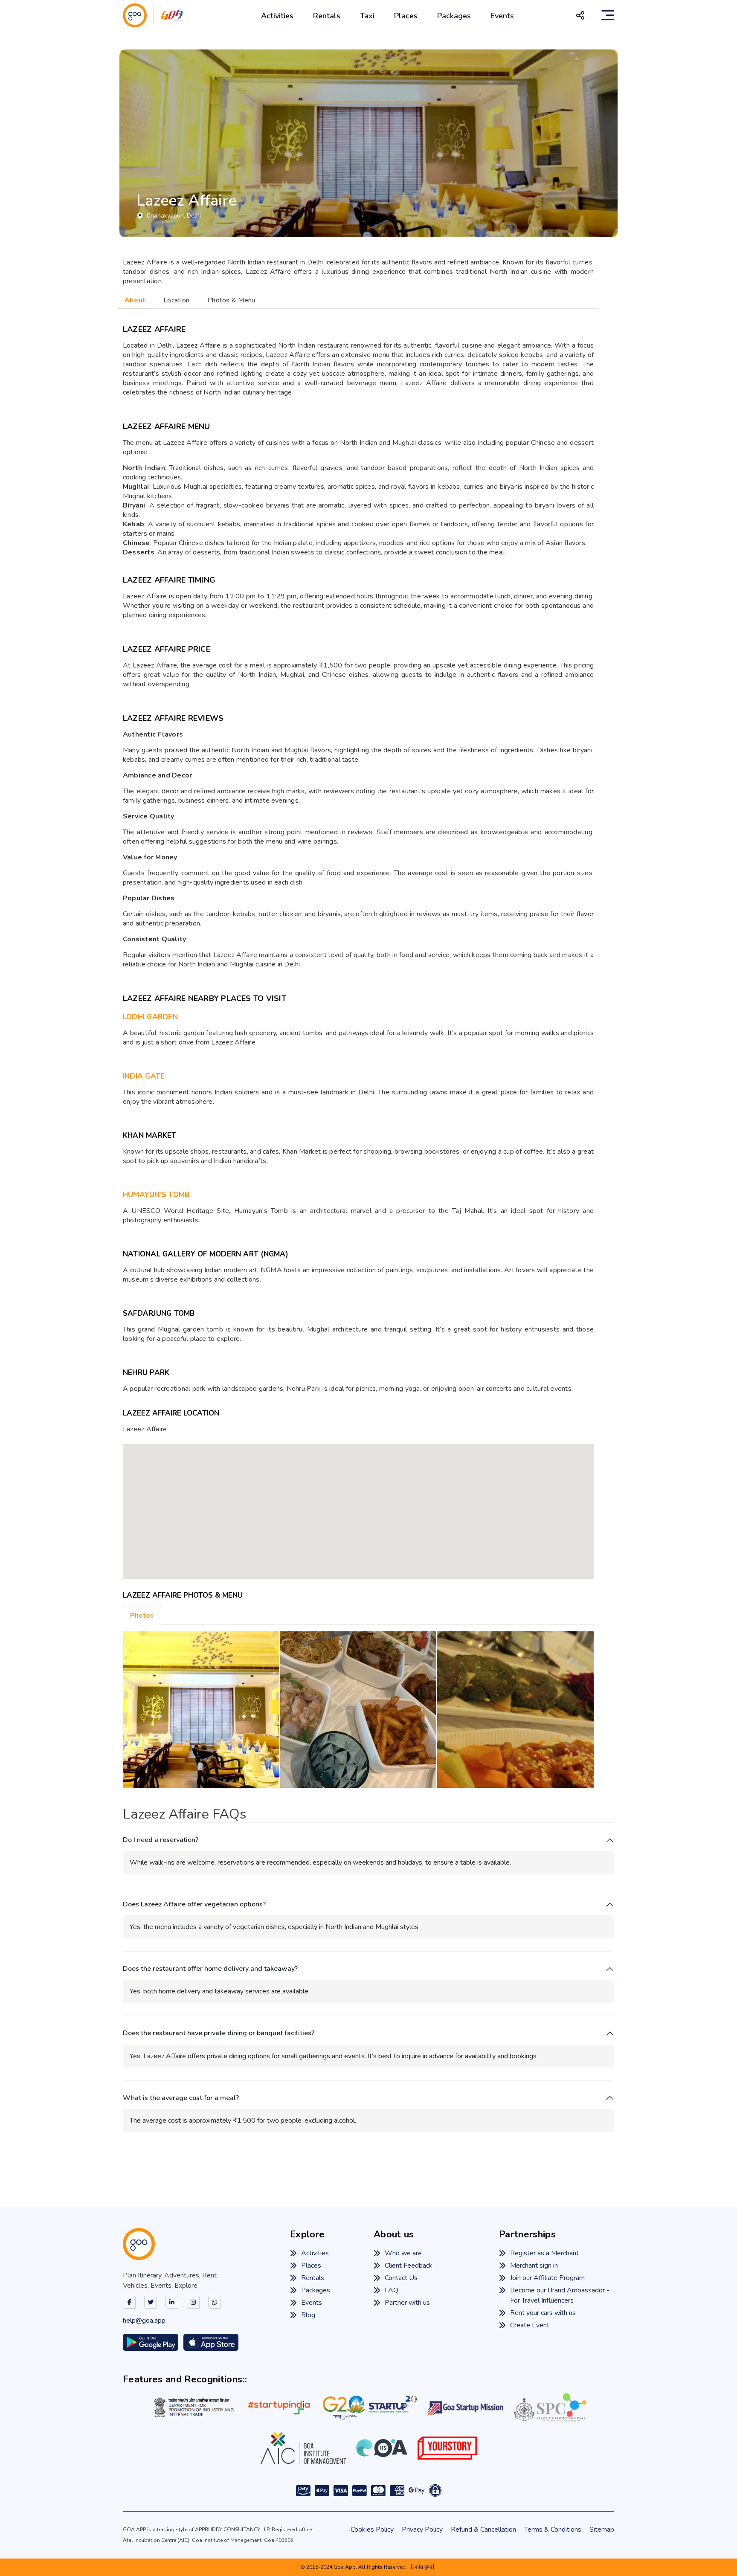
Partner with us (407, 2303)
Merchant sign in (534, 2266)
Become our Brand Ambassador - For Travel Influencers (560, 2295)
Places (406, 16)
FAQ (392, 2290)
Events (502, 16)
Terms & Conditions (553, 2530)
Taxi (367, 16)
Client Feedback (409, 2266)
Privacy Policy (422, 2530)
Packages (454, 16)
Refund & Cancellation (483, 2530)
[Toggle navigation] (608, 15)
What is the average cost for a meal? (181, 2098)
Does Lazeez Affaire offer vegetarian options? (194, 1904)
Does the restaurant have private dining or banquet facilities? (219, 2033)
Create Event (530, 2325)
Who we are (403, 2253)
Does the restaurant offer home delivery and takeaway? (210, 1969)
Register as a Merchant (544, 2253)
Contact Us (401, 2278)
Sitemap (602, 2530)
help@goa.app (144, 2321)
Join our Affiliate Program (547, 2278)
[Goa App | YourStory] (447, 2448)
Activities (277, 16)
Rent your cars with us (543, 2313)
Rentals (327, 16)
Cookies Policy (372, 2530)
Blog (308, 2315)
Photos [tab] (142, 1616)
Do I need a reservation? (161, 1840)
